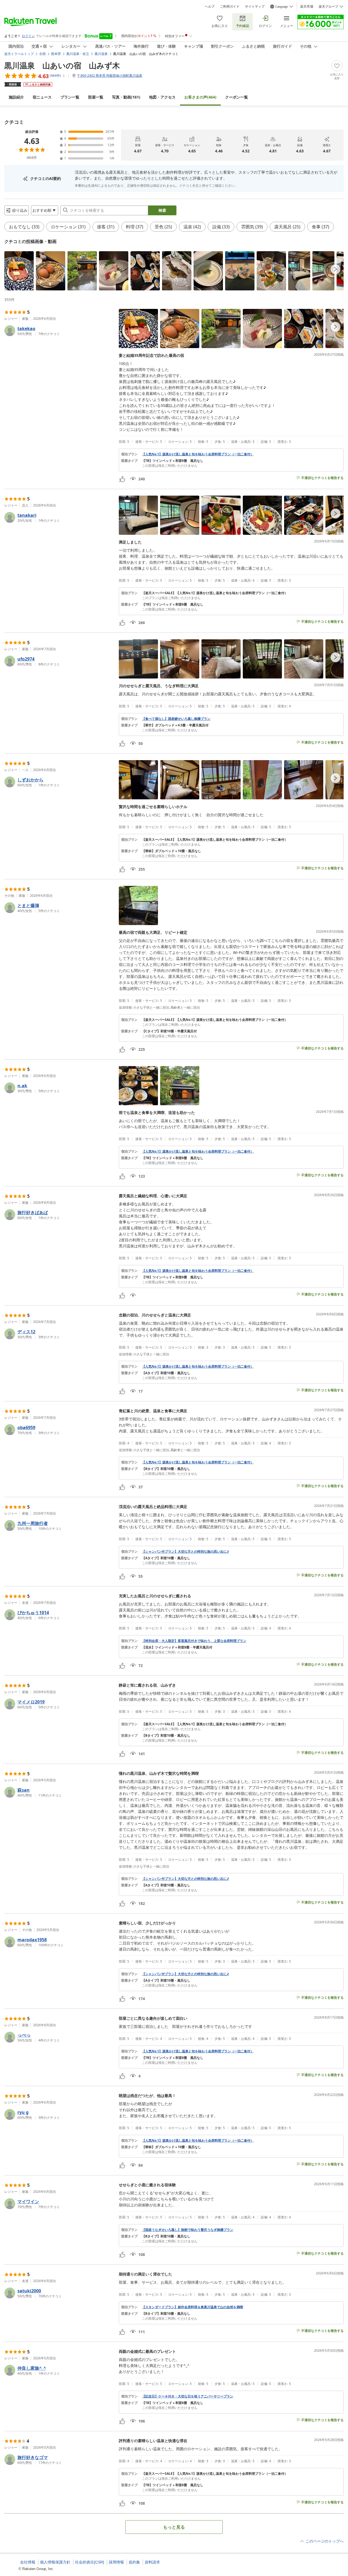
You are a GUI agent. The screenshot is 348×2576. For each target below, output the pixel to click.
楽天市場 (307, 7)
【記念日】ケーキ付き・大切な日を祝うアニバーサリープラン (188, 2396)
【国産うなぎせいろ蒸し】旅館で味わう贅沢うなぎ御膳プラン (188, 2230)
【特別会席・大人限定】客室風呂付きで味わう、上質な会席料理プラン (194, 1641)
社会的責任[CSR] (90, 2562)
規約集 (134, 2562)
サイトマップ (255, 7)
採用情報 (116, 2562)
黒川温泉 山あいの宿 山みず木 (62, 65)
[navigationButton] (335, 269)
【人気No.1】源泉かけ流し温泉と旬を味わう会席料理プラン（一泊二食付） (198, 454)
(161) (126, 97)
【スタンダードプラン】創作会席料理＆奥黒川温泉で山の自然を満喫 (192, 2307)
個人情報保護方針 (55, 2562)
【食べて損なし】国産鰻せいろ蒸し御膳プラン (176, 719)
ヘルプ (210, 7)
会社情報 (28, 2562)
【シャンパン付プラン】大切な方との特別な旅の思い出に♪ (185, 1552)
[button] (19, 271)
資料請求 (152, 2562)
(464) (200, 97)
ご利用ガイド (230, 7)
